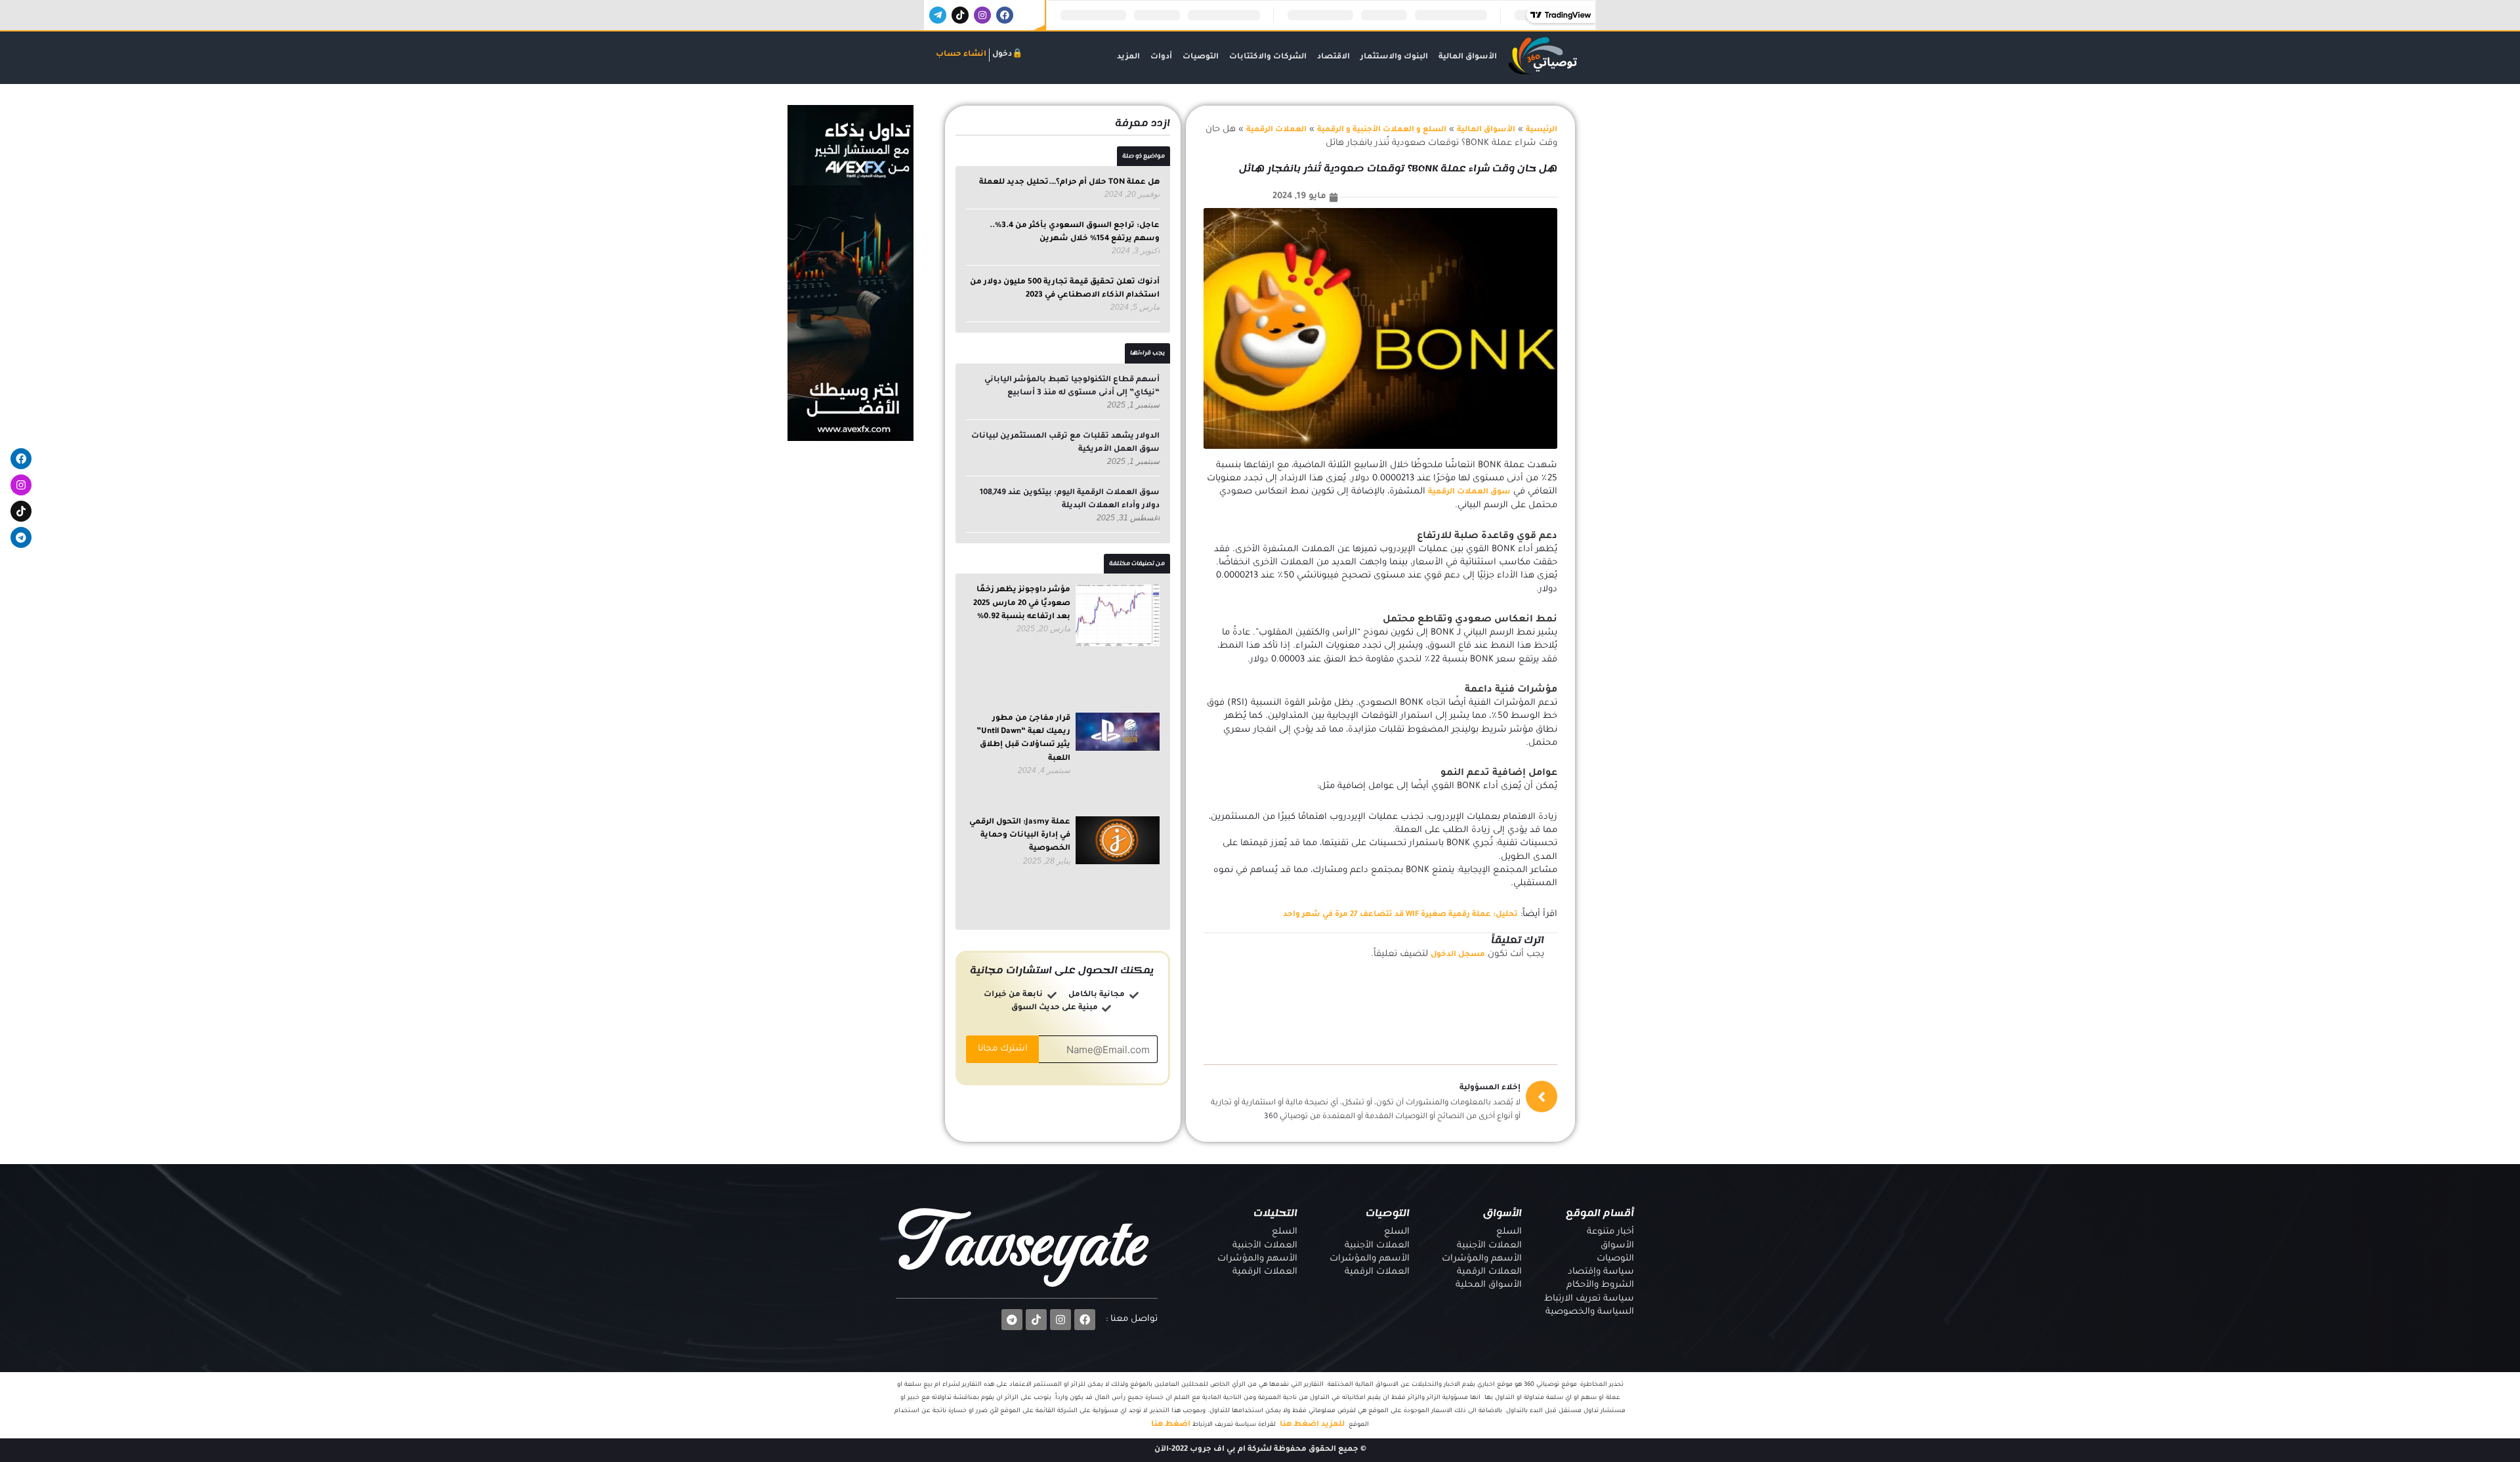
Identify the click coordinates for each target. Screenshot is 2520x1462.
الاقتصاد (1333, 57)
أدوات (1161, 57)
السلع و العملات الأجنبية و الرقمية (1382, 130)
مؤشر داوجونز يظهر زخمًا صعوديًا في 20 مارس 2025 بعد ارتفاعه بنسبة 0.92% (1022, 604)
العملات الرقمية (1276, 130)
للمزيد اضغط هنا (1312, 1425)
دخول (1002, 55)
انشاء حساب (961, 55)
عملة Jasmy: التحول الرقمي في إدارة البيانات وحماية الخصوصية (1020, 836)
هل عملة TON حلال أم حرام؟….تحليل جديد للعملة (1069, 183)
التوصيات (1201, 57)
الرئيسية (1542, 130)
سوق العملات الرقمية (1469, 492)
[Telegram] (21, 537)
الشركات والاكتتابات (1268, 57)
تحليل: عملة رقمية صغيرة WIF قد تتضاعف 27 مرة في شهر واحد (1400, 915)
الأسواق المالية (1468, 57)
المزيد (1128, 57)
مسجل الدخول (1458, 955)
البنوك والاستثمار (1394, 57)
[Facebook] (21, 459)
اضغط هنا (1171, 1425)
